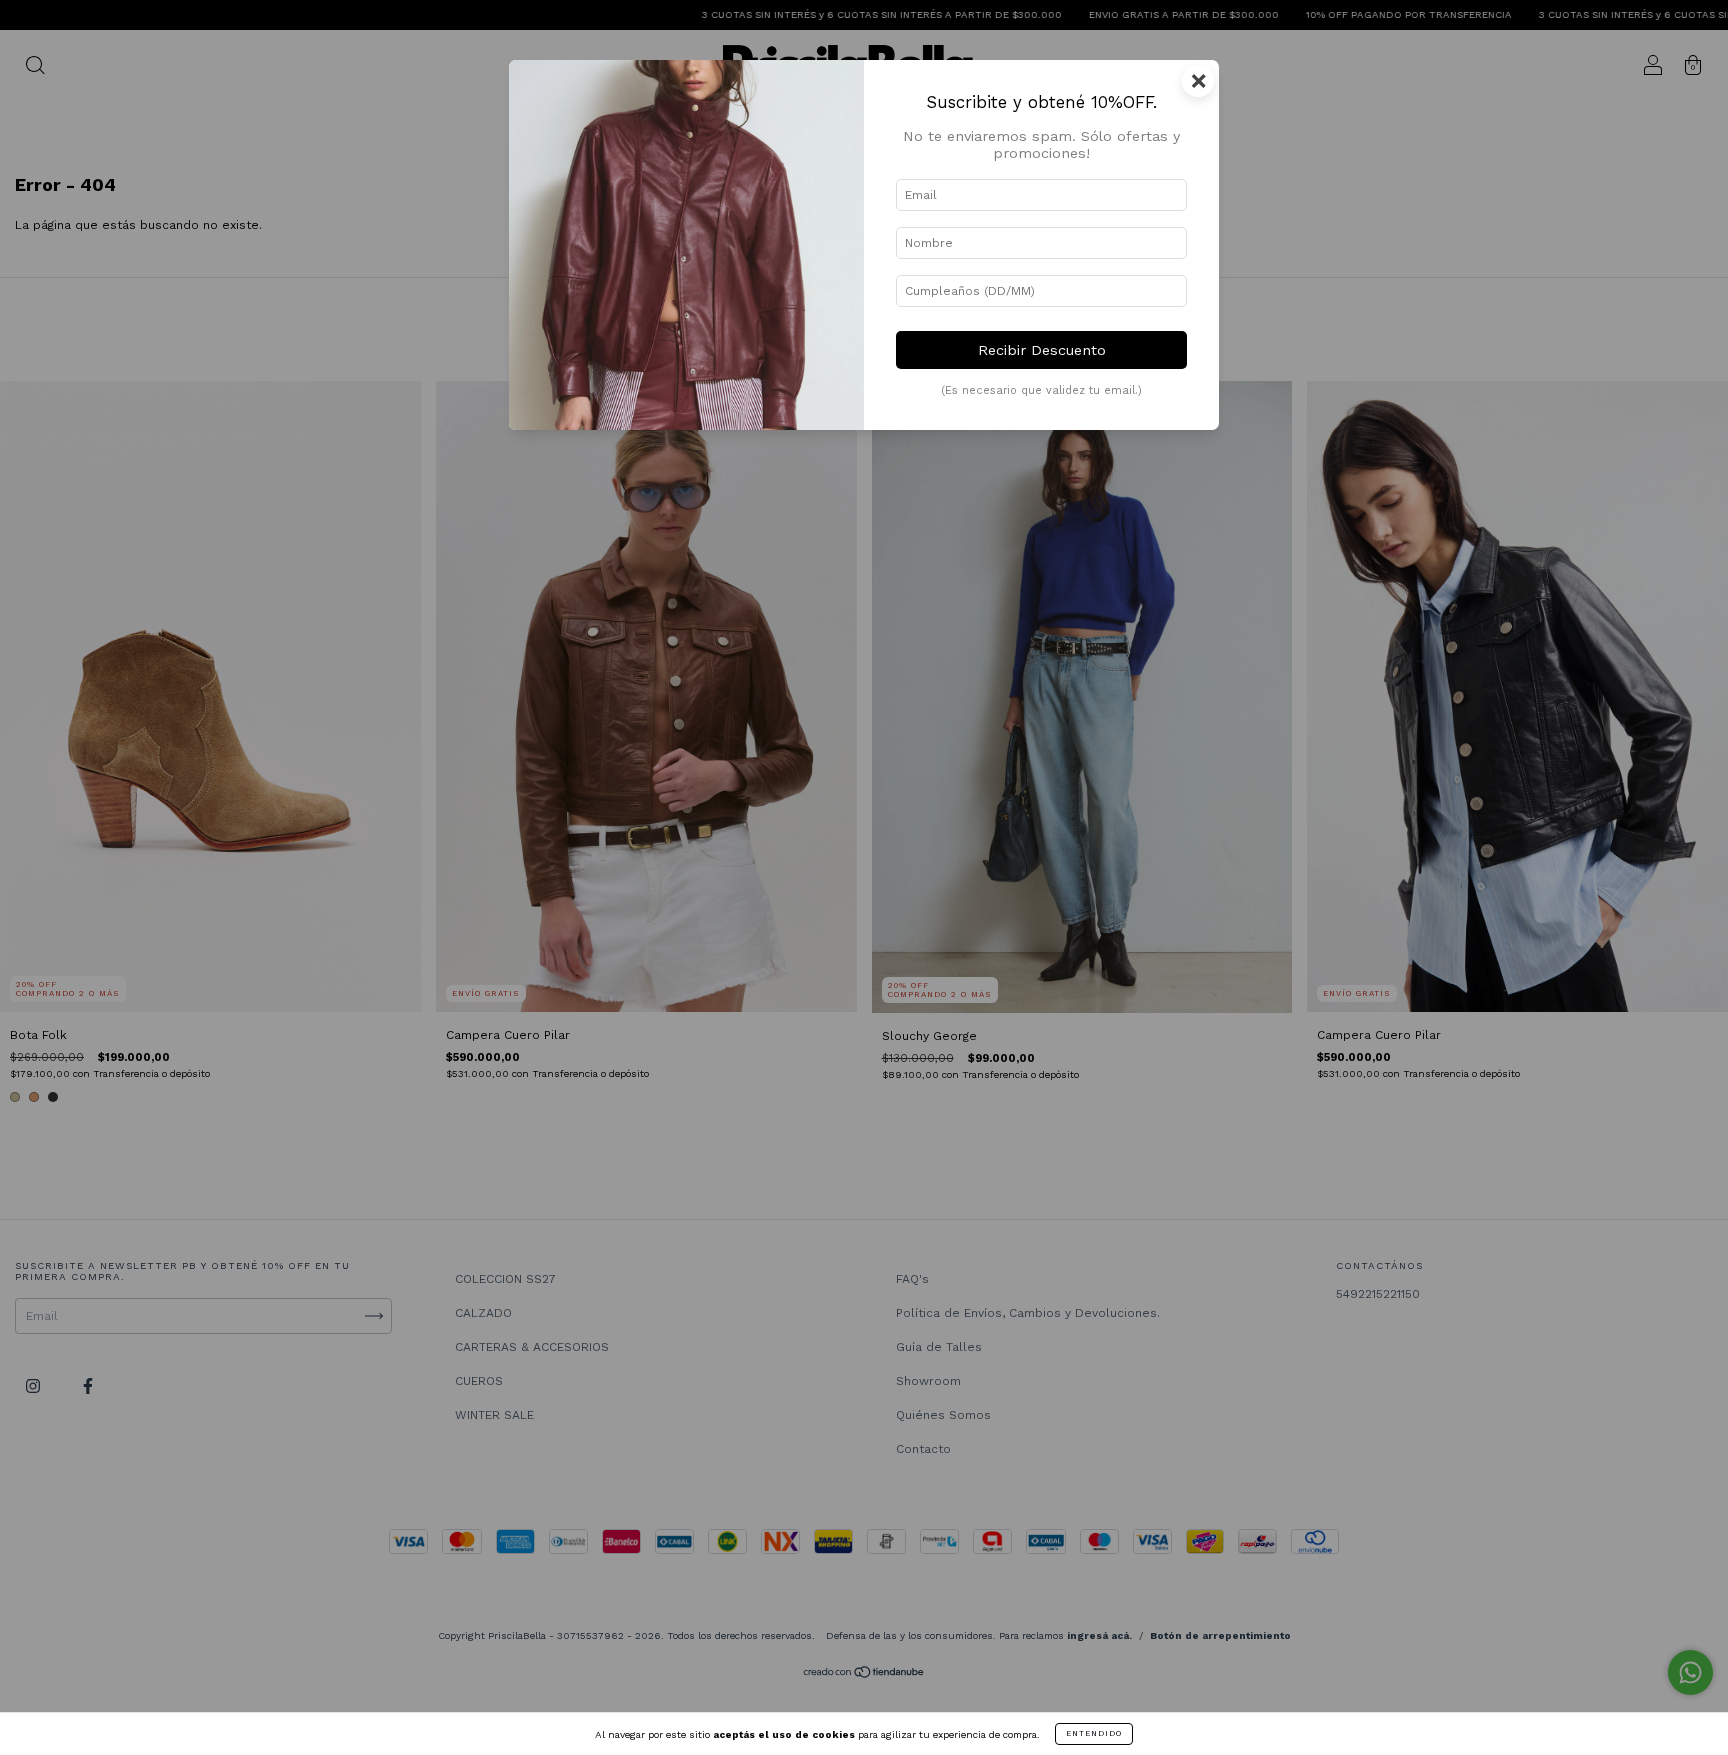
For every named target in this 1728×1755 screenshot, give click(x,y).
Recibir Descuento (1042, 350)
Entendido (1094, 1733)
